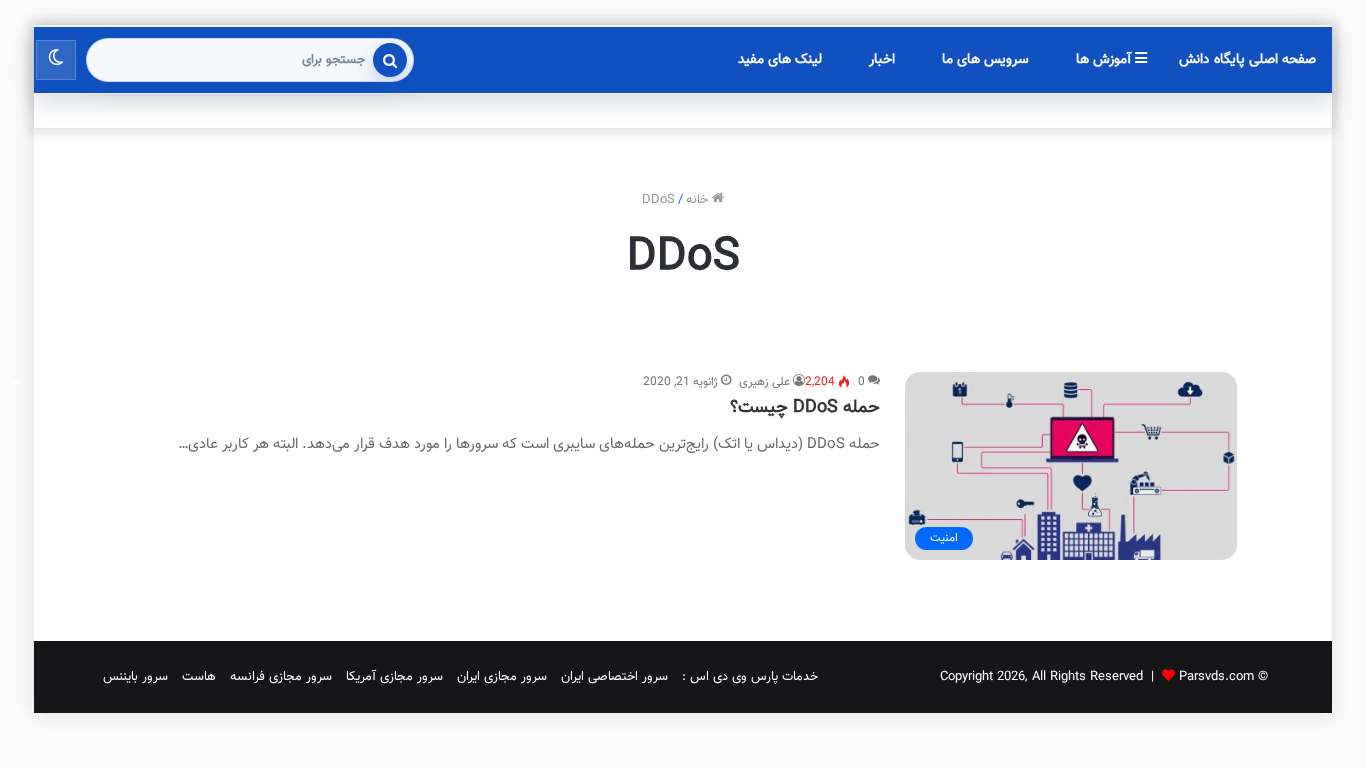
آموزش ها (1105, 60)
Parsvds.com (1216, 677)
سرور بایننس (135, 677)
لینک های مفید (780, 60)
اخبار (882, 60)
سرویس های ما (985, 60)
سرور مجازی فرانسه (281, 677)
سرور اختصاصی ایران (614, 677)
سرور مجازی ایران (502, 677)
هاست (199, 677)
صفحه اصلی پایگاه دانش (1247, 60)
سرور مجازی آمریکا (394, 677)
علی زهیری (764, 382)
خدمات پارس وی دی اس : (750, 677)
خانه (699, 200)
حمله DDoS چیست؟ (805, 408)
